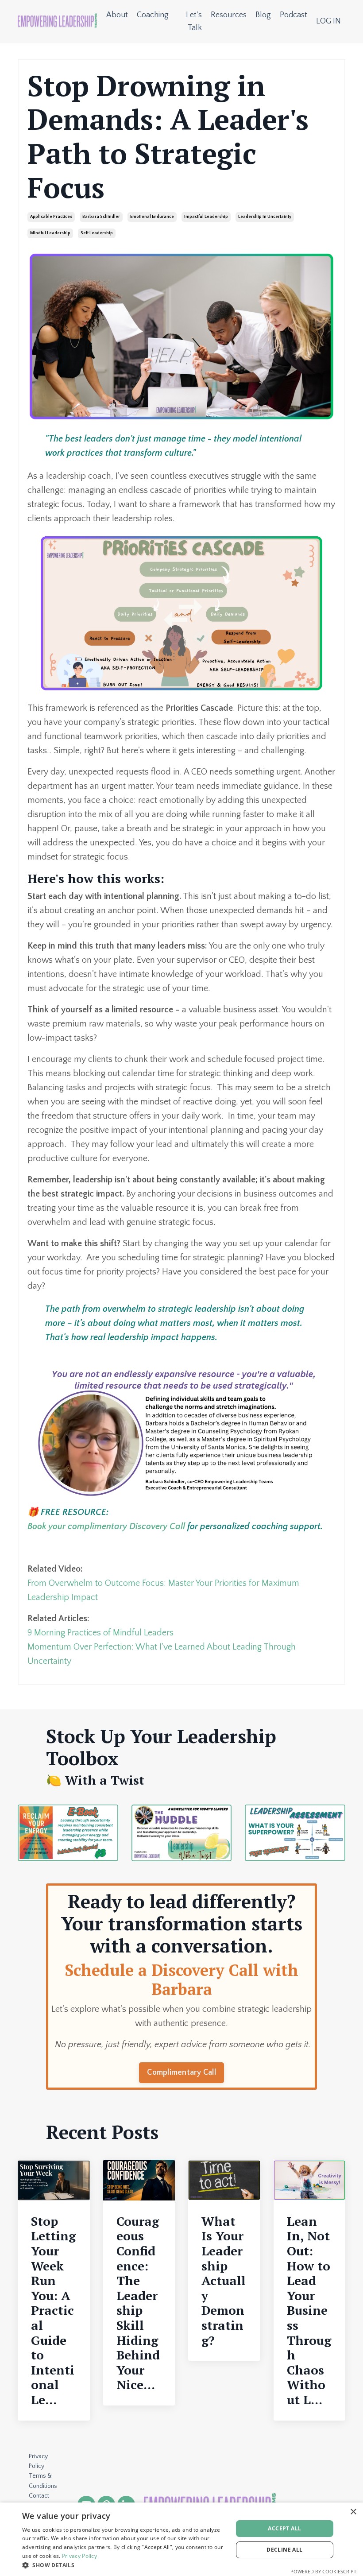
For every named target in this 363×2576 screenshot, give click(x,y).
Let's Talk (194, 21)
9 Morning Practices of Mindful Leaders (100, 1633)
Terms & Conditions (43, 2481)
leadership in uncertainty (265, 217)
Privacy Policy (38, 2461)
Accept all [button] (284, 2528)
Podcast (293, 15)
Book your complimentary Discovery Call (107, 1526)
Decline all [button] (284, 2550)
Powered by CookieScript (323, 2571)
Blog (263, 15)
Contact (39, 2496)
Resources (229, 15)
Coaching (153, 15)
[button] (124, 2565)
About (117, 15)
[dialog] (181, 2539)
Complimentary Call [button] (181, 2072)
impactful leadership (206, 217)
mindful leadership (50, 233)
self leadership (97, 233)
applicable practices (51, 217)
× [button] (353, 2512)
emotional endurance (152, 217)
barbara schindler (101, 217)
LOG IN (328, 21)
